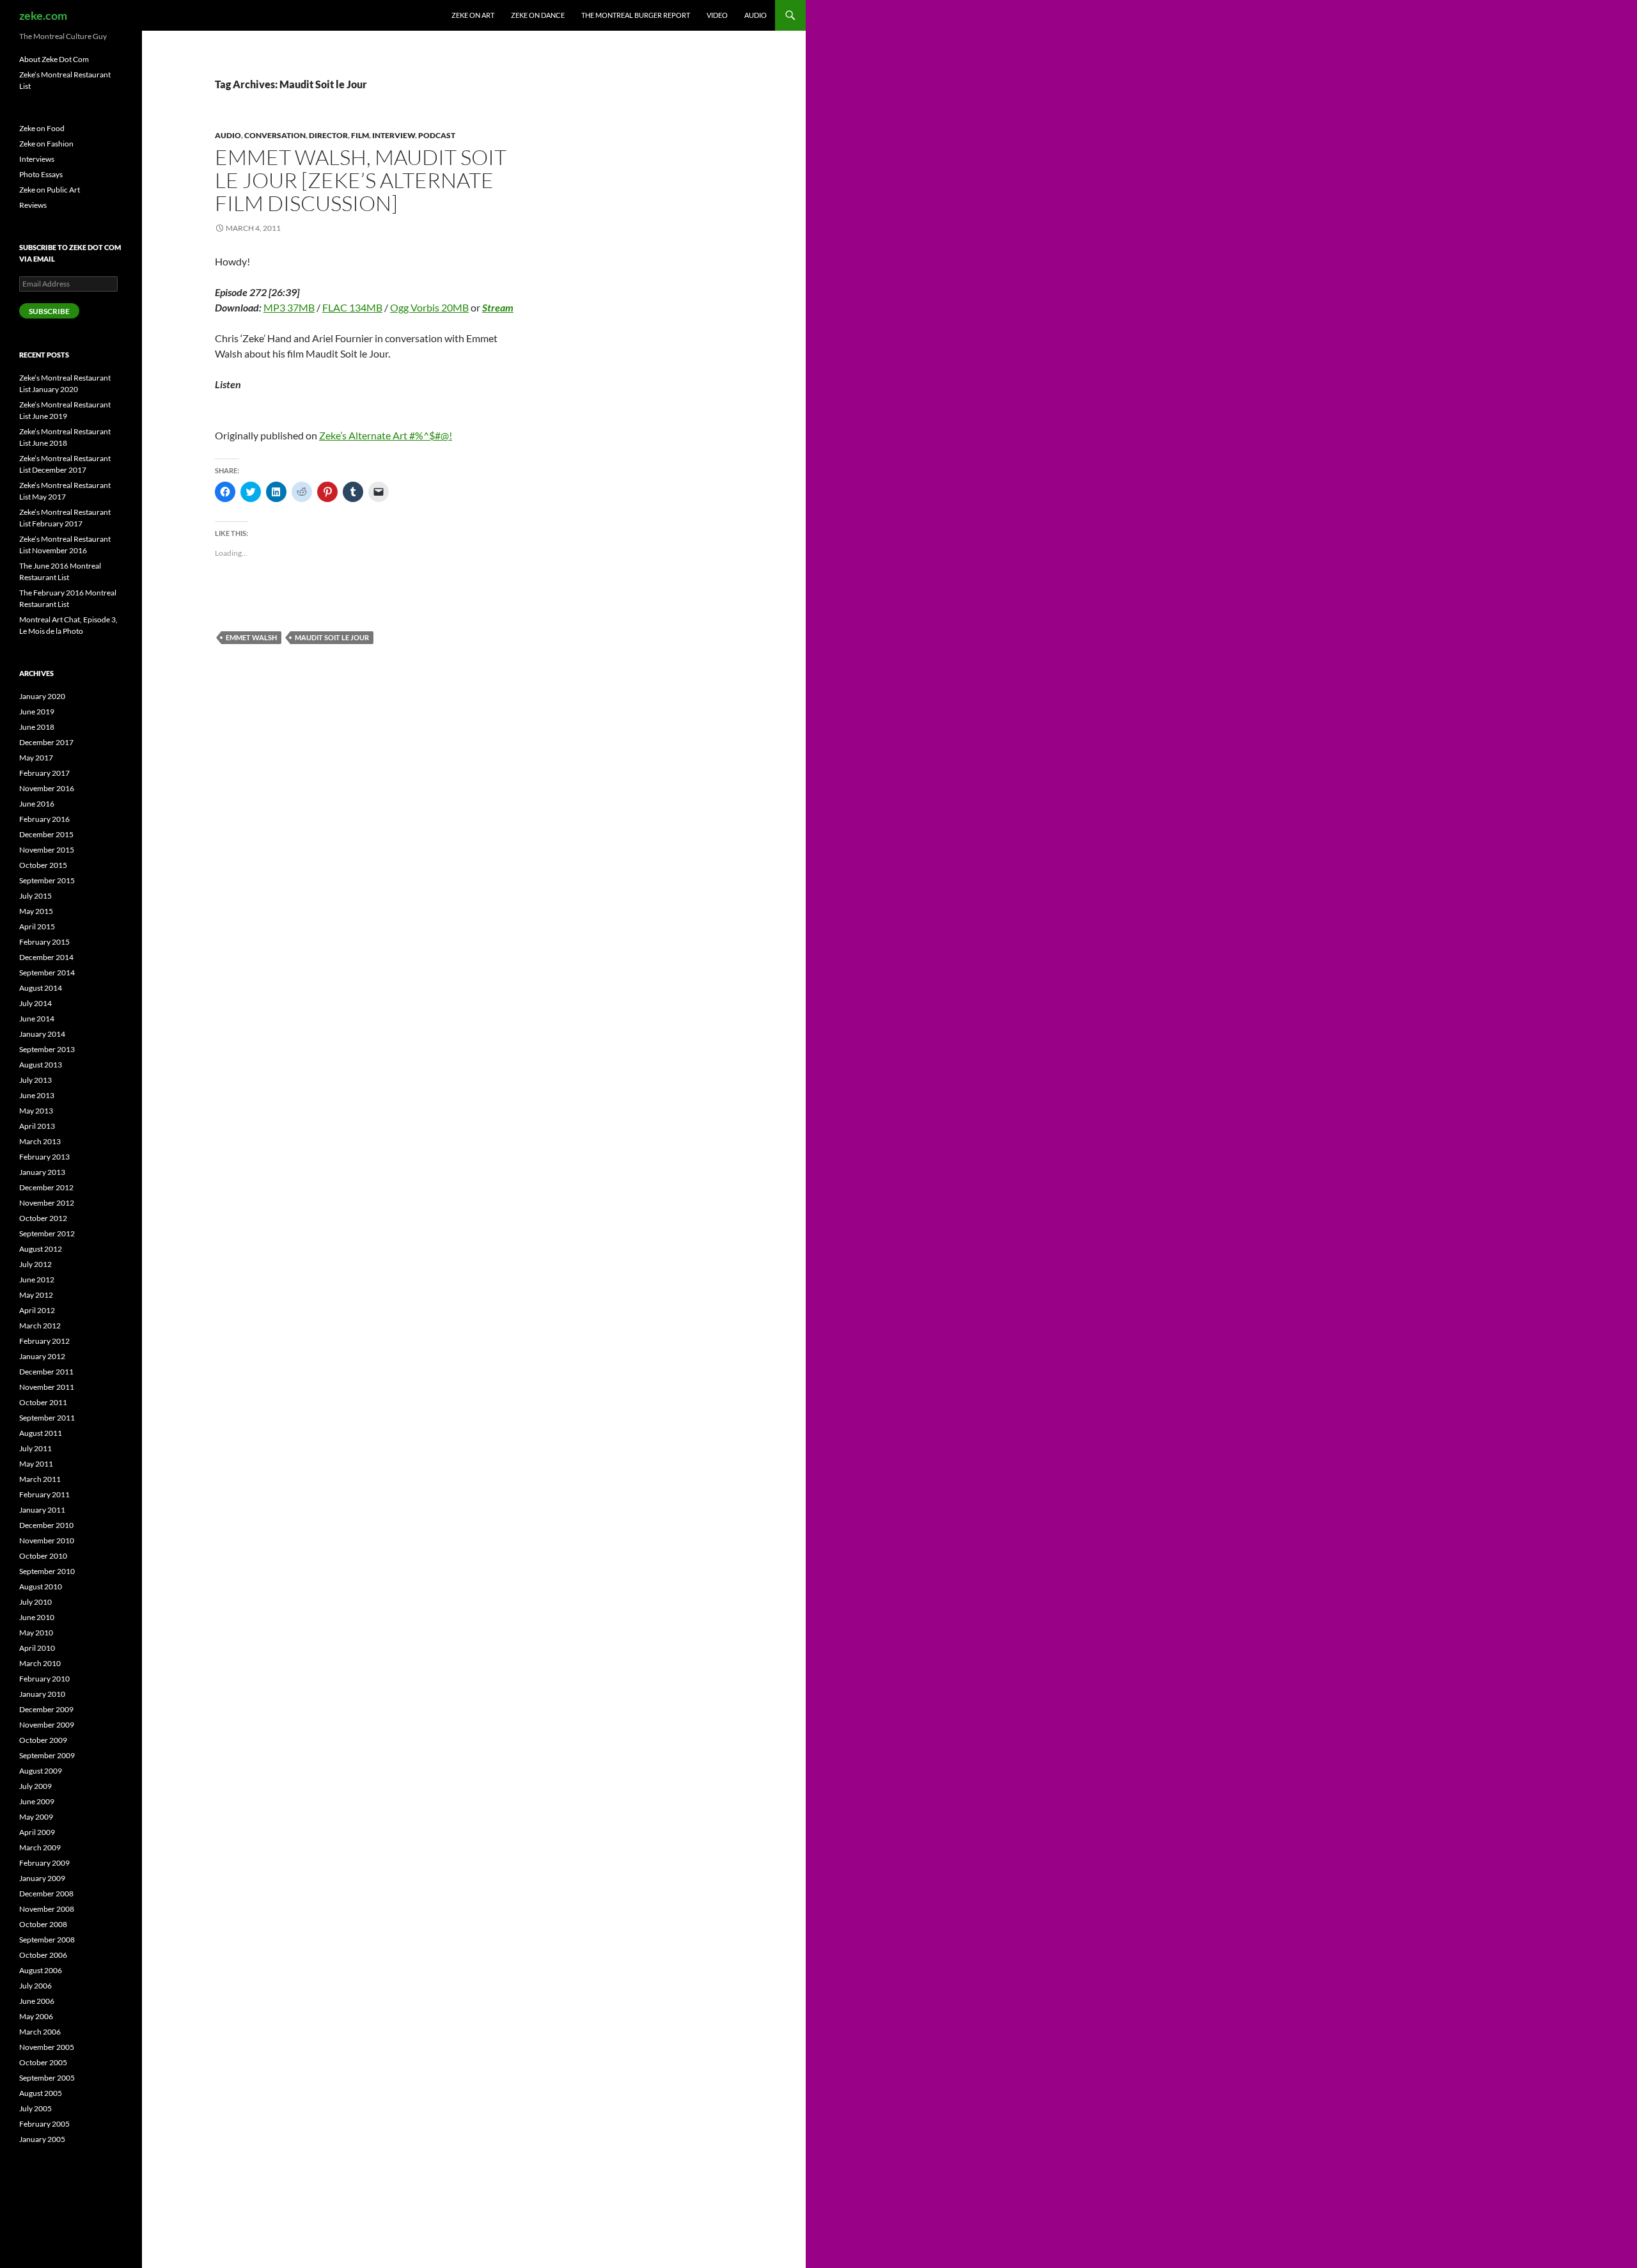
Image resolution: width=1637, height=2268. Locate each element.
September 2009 (47, 1755)
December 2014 (46, 957)
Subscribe (49, 311)
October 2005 (43, 2062)
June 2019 (37, 712)
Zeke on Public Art (50, 190)
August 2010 (41, 1587)
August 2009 (41, 1771)
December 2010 (46, 1525)
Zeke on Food (42, 128)
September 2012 (47, 1233)
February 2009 (44, 1863)
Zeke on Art (473, 15)
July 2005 (35, 2108)
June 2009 (37, 1801)
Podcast (437, 135)
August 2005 (41, 2093)
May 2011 (36, 1464)
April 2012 (37, 1310)
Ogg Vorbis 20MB (429, 307)
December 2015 (46, 834)
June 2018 (37, 727)
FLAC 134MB (352, 307)
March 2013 (40, 1141)
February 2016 (44, 819)
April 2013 (37, 1126)
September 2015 (47, 880)
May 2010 (36, 1633)
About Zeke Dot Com (54, 59)
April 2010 (37, 1648)
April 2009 (37, 1832)
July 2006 (35, 1986)
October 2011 (43, 1402)
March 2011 (40, 1479)
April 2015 (37, 926)
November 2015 (47, 850)
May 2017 (36, 758)
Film (360, 135)
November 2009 (47, 1725)
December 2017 (46, 742)
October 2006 (43, 1955)
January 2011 (42, 1510)
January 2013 (42, 1172)
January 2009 (42, 1878)
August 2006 (41, 1970)
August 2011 (41, 1433)
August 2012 (41, 1249)
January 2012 (42, 1356)
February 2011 (44, 1494)
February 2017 (44, 773)
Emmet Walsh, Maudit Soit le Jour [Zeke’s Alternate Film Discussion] (361, 180)
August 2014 (41, 988)
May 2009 (36, 1817)
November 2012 (47, 1203)
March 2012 (40, 1326)
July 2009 (35, 1786)
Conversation (275, 135)
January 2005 (42, 2139)
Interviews (37, 159)
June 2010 (37, 1617)
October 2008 (43, 1924)
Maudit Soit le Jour (332, 637)
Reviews (33, 205)
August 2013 (41, 1065)
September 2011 (47, 1418)
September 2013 (47, 1049)
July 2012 (35, 1264)
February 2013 (44, 1157)
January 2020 (42, 696)
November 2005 (47, 2047)
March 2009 (40, 1847)
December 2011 (46, 1372)
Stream (498, 307)
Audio (756, 15)
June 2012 (37, 1280)
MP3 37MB (289, 307)
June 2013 (37, 1095)
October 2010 (43, 1556)
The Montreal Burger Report (636, 15)
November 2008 (47, 1909)
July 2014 (35, 1003)
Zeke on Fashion (46, 144)
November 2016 (47, 788)
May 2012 (36, 1295)
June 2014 (37, 1019)
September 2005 (47, 2078)
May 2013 (36, 1111)
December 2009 (46, 1709)
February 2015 (44, 942)
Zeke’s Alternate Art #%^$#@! (386, 435)
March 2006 (40, 2032)
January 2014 (42, 1034)
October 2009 (43, 1740)
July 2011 (35, 1448)
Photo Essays (41, 174)
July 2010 (35, 1602)
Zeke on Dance (538, 15)
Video (717, 15)
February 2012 (44, 1341)
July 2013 (35, 1080)
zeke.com (43, 15)
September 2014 (47, 973)
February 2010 (44, 1679)
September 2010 (47, 1571)
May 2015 (36, 911)
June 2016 (37, 804)
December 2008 (46, 1894)
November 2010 (47, 1540)
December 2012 (46, 1187)
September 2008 (47, 1940)
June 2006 (37, 2001)
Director (328, 135)
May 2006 (36, 2016)
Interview (394, 135)
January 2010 (42, 1694)
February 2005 (44, 2124)
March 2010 (40, 1663)
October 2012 (43, 1218)
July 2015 (35, 896)
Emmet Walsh (251, 637)
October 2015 (43, 865)
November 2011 (47, 1387)
